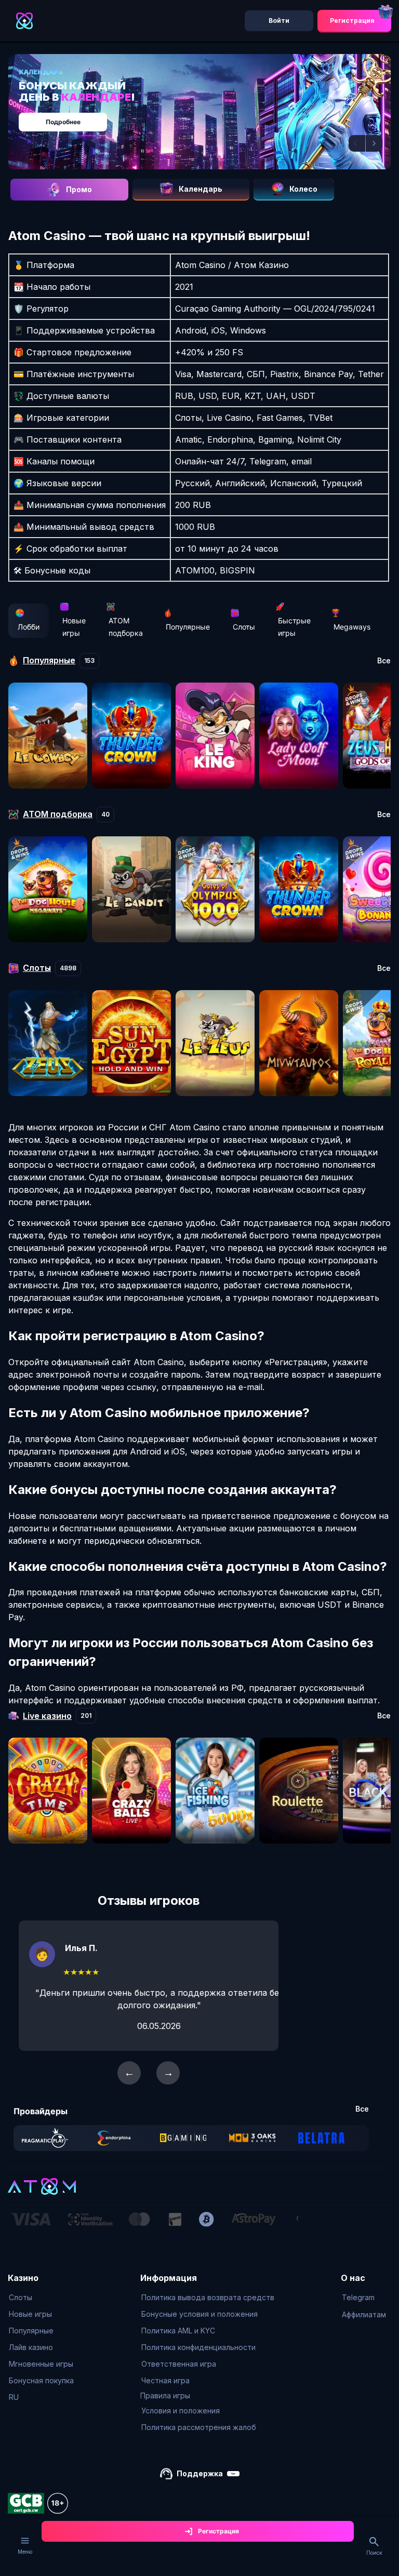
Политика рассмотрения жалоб (199, 2427)
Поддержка (200, 2473)
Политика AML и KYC (178, 2331)
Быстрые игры (294, 627)
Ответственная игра (179, 2364)
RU (14, 2397)
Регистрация (352, 21)
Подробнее (63, 122)
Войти (279, 21)
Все (384, 661)
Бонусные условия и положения (199, 2314)
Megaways (352, 627)
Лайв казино (31, 2347)
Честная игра (165, 2380)
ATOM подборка (126, 627)
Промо (79, 189)
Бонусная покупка (41, 2380)
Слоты (244, 627)
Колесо (303, 189)
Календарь (201, 189)
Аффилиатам (364, 2314)
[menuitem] (41, 2298)
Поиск (374, 2553)
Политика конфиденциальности (198, 2347)
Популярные (188, 627)
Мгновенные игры (41, 2364)
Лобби (29, 627)
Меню (25, 2552)
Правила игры (165, 2395)
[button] (357, 143)
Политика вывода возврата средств (208, 2297)
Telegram (358, 2297)
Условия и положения (181, 2411)
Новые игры (74, 627)
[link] (45, 2138)
